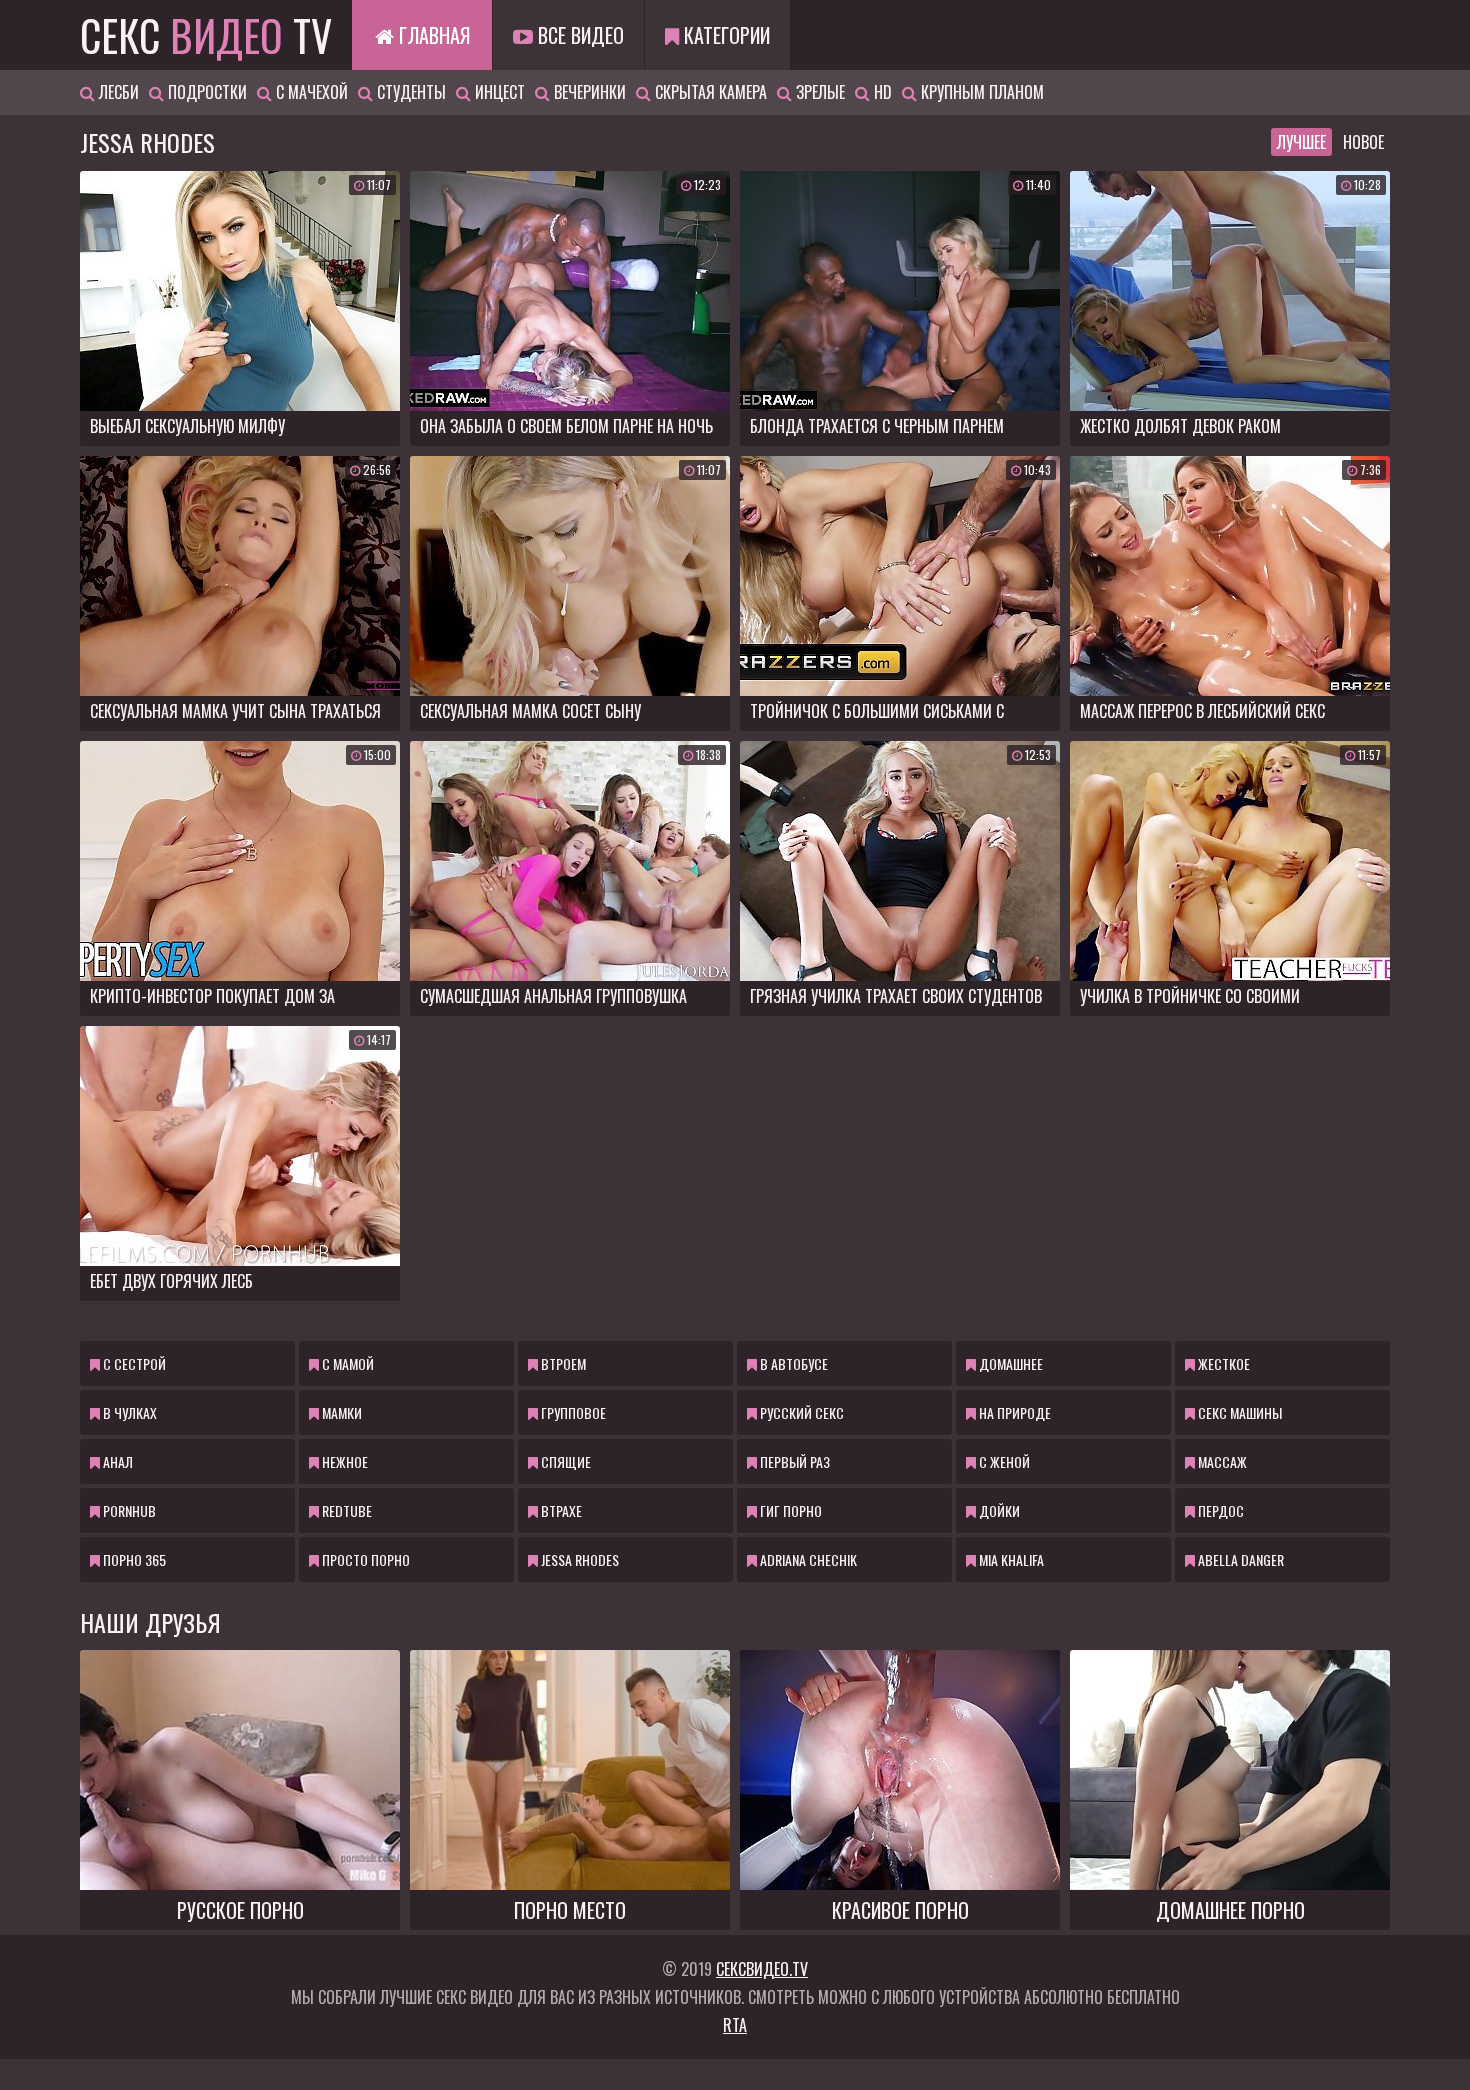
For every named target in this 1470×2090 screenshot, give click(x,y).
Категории (724, 35)
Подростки (205, 92)
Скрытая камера (709, 92)
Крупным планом (980, 92)
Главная (432, 35)
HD (881, 92)
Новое (1363, 142)
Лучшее (1301, 142)
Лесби (117, 92)
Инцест (498, 92)
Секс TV (206, 35)
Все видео (578, 35)
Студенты (409, 92)
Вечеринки (588, 92)
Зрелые (818, 92)
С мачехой (310, 92)
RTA (735, 2025)
